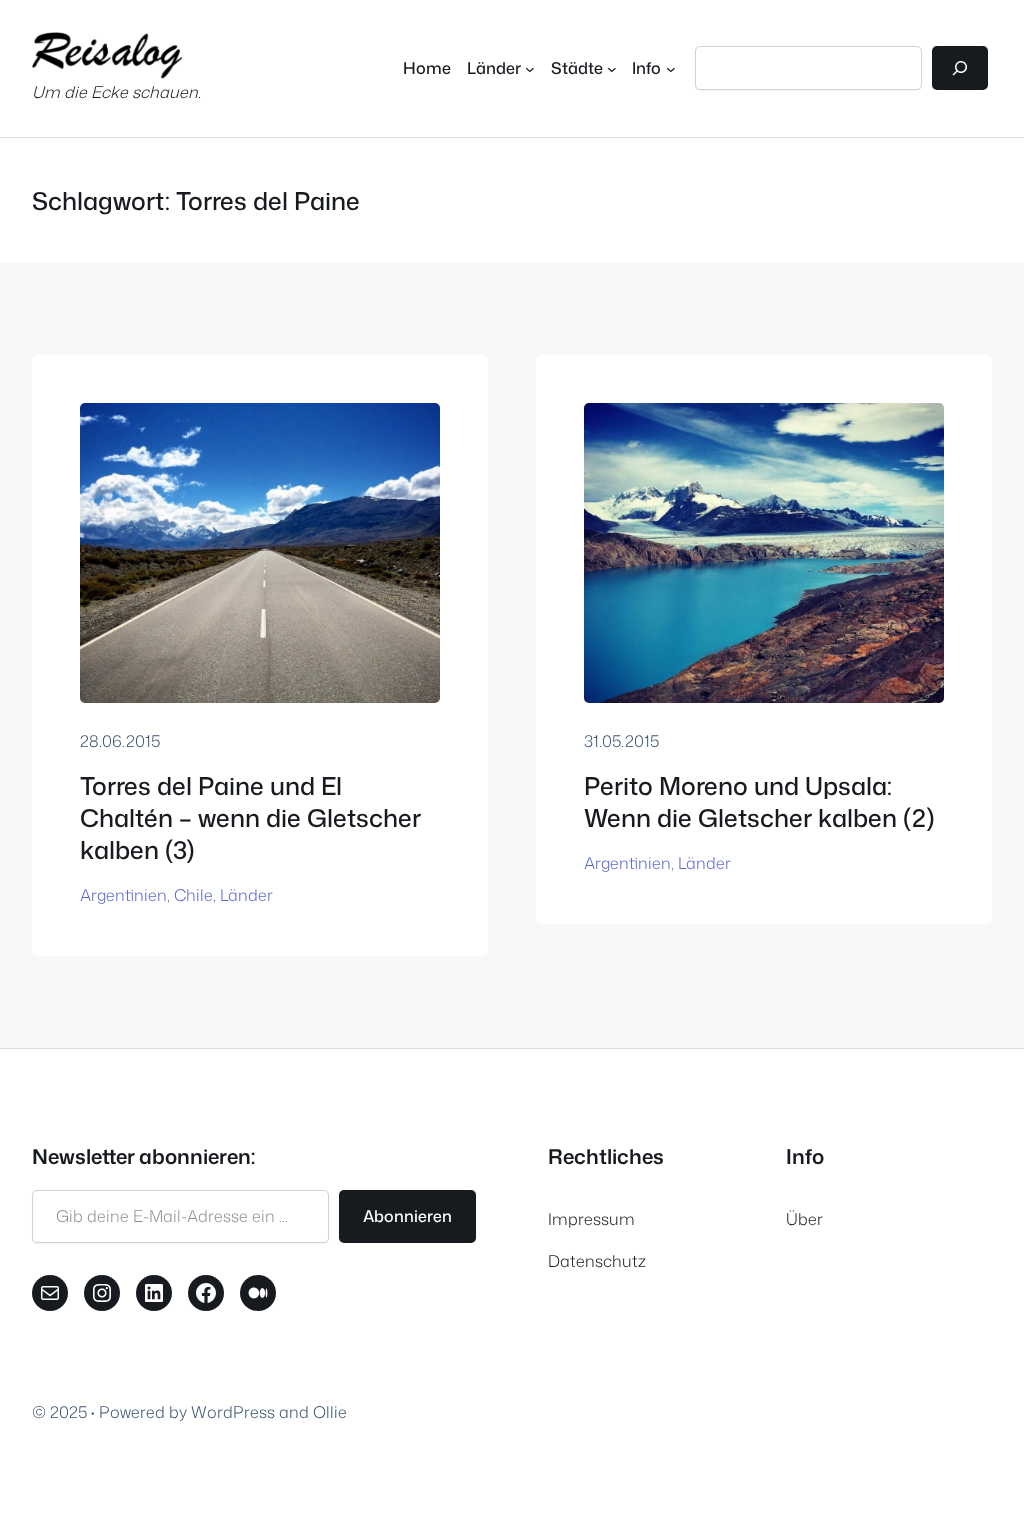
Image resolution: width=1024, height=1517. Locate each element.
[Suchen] (960, 68)
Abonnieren (407, 1216)
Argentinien (123, 894)
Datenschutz (597, 1260)
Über (804, 1218)
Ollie (330, 1411)
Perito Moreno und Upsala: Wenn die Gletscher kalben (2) (759, 802)
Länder (246, 894)
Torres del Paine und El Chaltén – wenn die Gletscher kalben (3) (250, 818)
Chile (193, 894)
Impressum (591, 1218)
